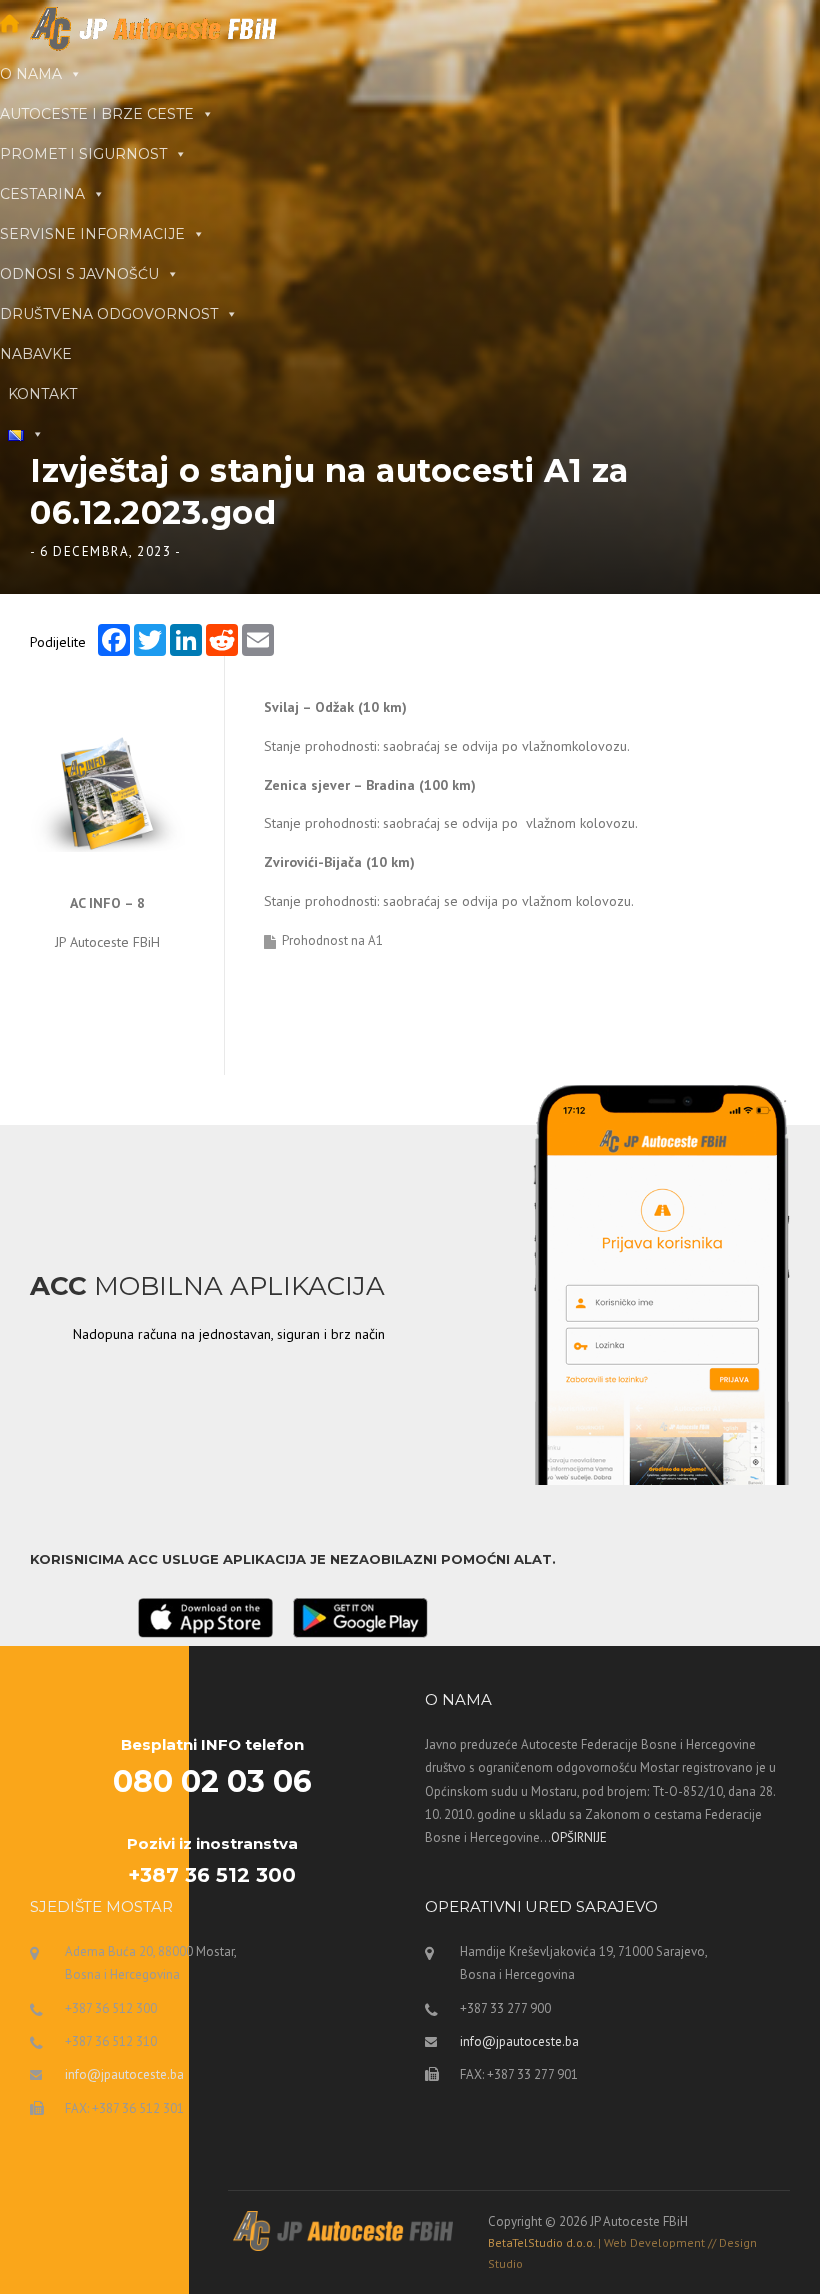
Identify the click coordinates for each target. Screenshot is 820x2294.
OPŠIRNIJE (579, 1837)
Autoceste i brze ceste (97, 114)
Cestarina (42, 194)
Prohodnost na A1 (332, 940)
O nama (31, 74)
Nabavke (36, 354)
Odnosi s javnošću (79, 274)
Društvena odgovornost (109, 314)
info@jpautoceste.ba (124, 2074)
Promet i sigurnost (83, 154)
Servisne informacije (92, 234)
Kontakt (42, 394)
